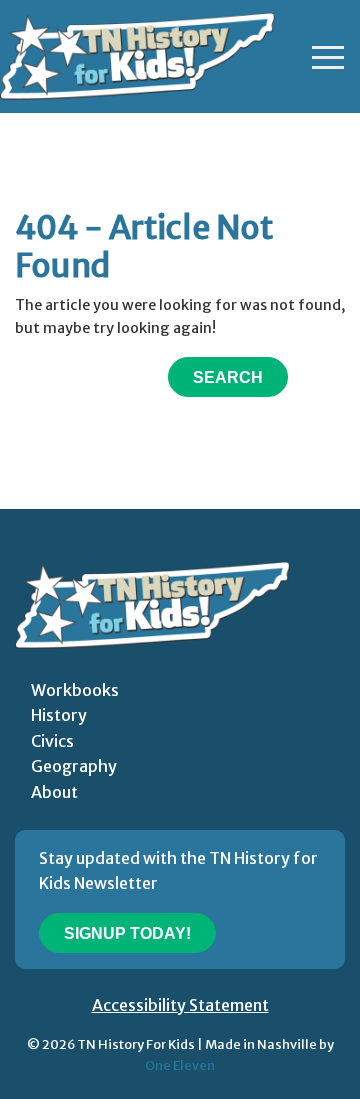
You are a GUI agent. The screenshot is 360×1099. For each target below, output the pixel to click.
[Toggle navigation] (328, 57)
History (59, 715)
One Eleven (180, 1065)
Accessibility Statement (180, 1005)
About (54, 792)
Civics (52, 741)
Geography (74, 766)
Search (228, 377)
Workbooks (75, 690)
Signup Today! (127, 933)
